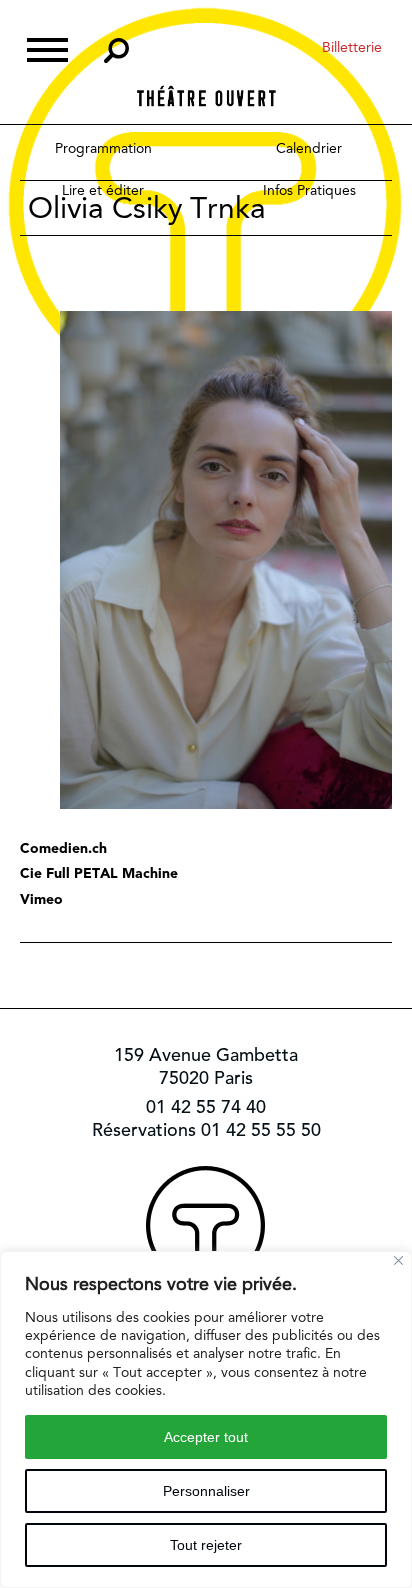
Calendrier (309, 148)
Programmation (103, 148)
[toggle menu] (47, 47)
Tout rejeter (206, 1545)
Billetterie (352, 47)
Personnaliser (206, 1491)
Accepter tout (206, 1437)
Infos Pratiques (309, 190)
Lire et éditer (103, 190)
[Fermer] (398, 1260)
